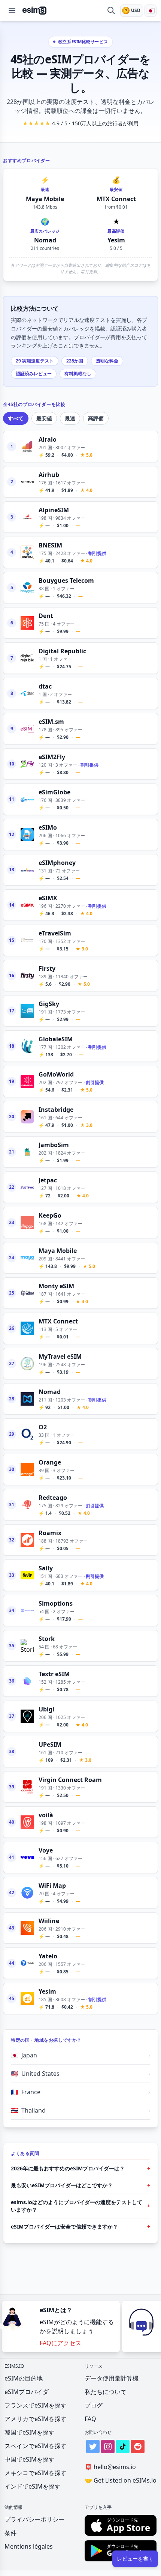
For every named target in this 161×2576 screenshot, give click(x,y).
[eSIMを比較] (111, 11)
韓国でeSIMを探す (30, 2432)
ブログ (94, 2405)
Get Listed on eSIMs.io (121, 2480)
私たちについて (106, 2392)
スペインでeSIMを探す (36, 2446)
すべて (16, 418)
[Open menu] (12, 11)
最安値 (44, 418)
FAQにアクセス (60, 2343)
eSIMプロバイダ (27, 2392)
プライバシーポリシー (34, 2519)
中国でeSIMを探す (30, 2459)
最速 (70, 418)
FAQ (90, 2419)
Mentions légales (29, 2546)
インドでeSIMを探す (33, 2486)
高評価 (96, 418)
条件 (10, 2533)
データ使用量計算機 (112, 2378)
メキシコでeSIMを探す (36, 2473)
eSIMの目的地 (24, 2378)
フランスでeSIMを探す (36, 2405)
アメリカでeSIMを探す (36, 2419)
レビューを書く (135, 2559)
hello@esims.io (110, 2467)
